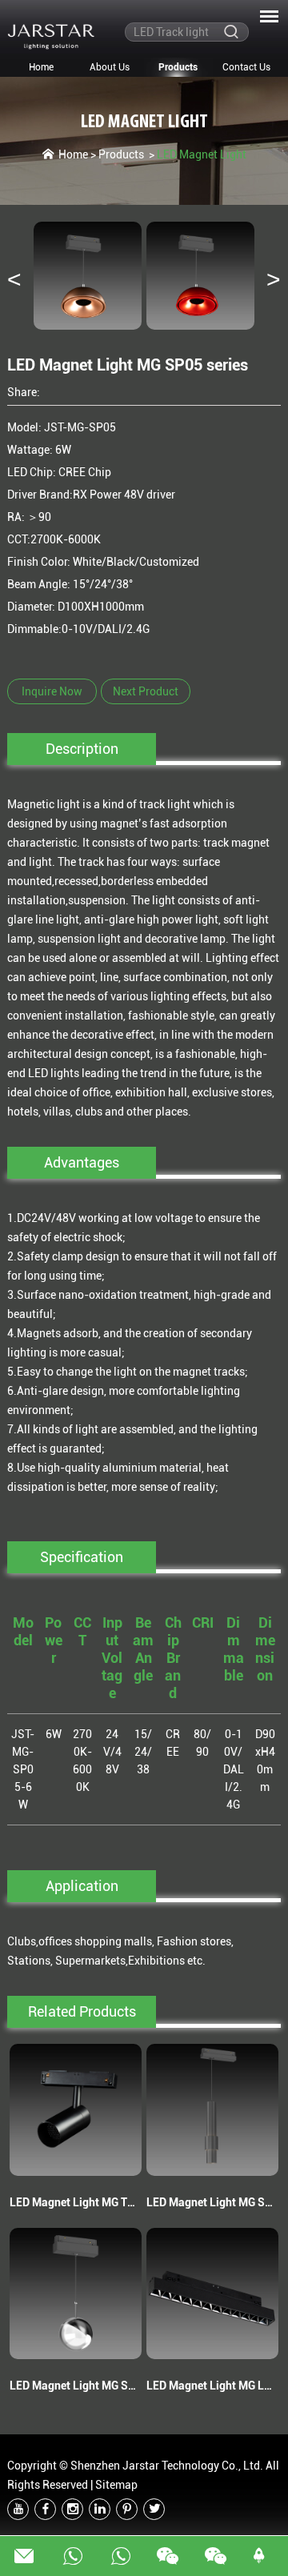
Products (178, 67)
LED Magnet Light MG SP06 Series (75, 2386)
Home (41, 67)
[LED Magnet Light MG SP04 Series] (212, 2109)
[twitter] (154, 2509)
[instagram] (72, 2509)
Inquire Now (52, 691)
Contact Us (246, 67)
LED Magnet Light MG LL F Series (212, 2386)
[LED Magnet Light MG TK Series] (75, 2109)
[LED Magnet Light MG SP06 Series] (75, 2294)
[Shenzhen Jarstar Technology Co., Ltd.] (51, 36)
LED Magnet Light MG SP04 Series (212, 2202)
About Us (110, 67)
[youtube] (18, 2509)
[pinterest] (127, 2509)
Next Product (146, 691)
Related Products (82, 2011)
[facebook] (45, 2509)
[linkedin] (100, 2509)
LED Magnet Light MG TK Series (75, 2202)
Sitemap (116, 2485)
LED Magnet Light (144, 122)
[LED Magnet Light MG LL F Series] (212, 2294)
